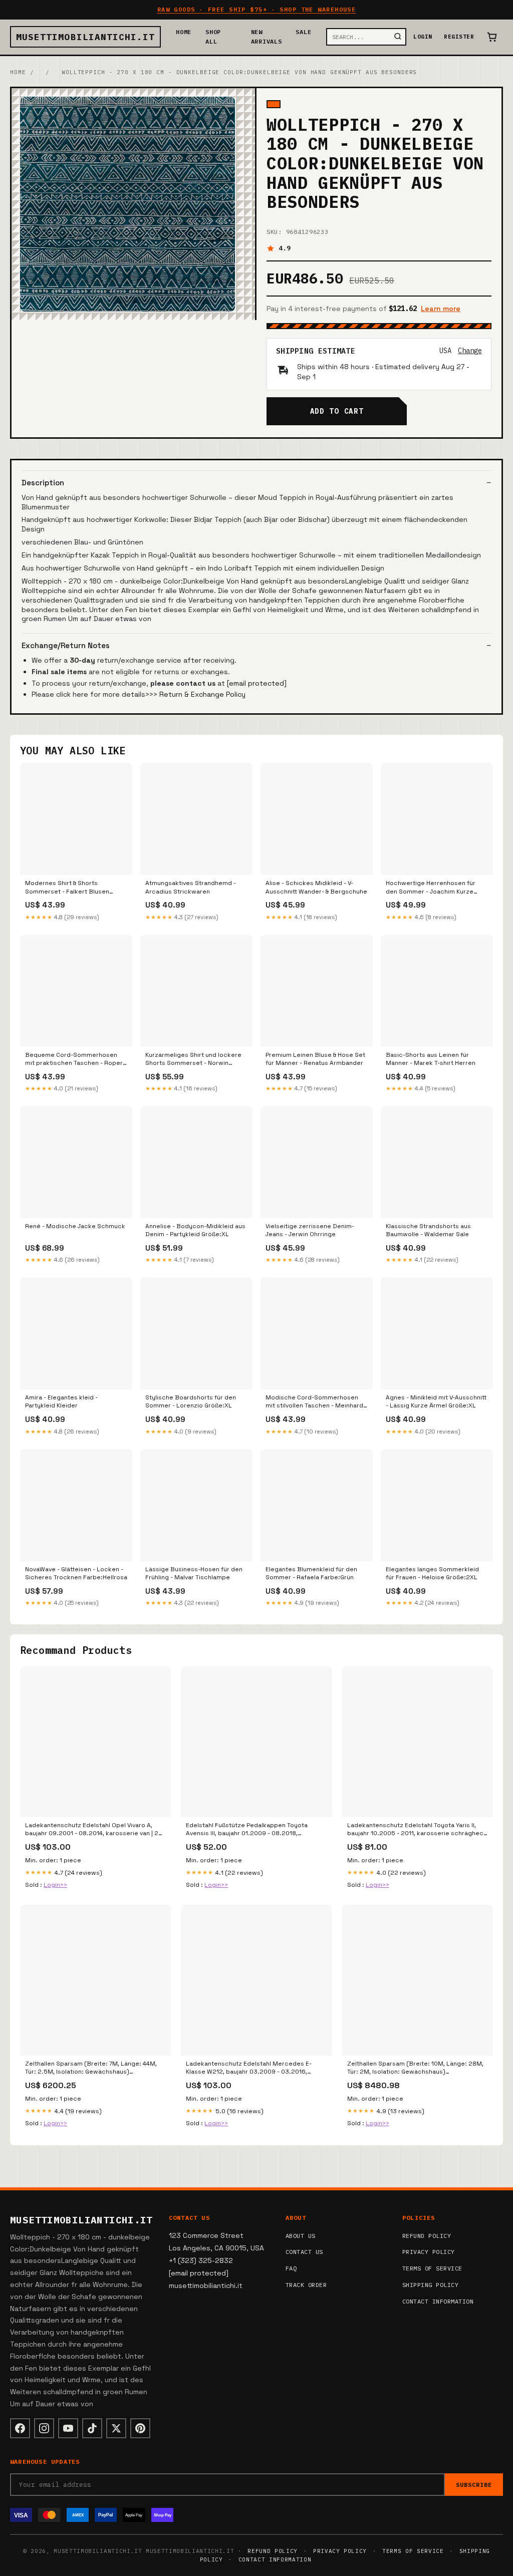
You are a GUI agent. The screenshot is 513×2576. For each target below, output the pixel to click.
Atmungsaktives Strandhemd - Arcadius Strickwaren (191, 887)
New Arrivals (267, 37)
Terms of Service (432, 2268)
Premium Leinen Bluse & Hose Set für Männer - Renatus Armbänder (315, 1059)
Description (43, 483)
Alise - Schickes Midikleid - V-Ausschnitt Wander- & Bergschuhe (316, 887)
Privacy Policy (429, 2252)
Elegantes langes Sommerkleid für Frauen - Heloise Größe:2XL (432, 1573)
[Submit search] (398, 37)
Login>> (55, 1885)
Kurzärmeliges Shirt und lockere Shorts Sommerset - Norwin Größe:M (193, 1059)
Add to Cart (337, 411)
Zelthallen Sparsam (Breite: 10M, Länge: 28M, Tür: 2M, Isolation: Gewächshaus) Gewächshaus (415, 2068)
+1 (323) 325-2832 (201, 2260)
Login (423, 37)
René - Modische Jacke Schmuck (75, 1226)
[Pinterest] (140, 2428)
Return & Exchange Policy (202, 694)
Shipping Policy (430, 2285)
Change (470, 351)
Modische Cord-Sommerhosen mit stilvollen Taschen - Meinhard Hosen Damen (314, 1402)
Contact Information (438, 2301)
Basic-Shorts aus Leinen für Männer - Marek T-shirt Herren (431, 1059)
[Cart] (492, 37)
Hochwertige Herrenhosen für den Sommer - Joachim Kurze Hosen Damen (431, 888)
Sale (303, 32)
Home (184, 32)
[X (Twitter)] (116, 2428)
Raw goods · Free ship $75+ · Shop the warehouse (257, 9)
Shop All (213, 37)
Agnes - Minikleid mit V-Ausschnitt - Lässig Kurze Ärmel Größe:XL (436, 1401)
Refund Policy (427, 2236)
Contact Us (304, 2252)
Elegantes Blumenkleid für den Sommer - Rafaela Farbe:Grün (311, 1573)
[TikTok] (92, 2428)
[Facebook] (20, 2428)
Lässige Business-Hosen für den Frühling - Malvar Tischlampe (194, 1573)
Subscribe (474, 2485)
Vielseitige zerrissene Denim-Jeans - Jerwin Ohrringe (310, 1230)
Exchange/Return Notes (66, 645)
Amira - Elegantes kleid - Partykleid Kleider (61, 1401)
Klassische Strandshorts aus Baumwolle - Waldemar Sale (428, 1230)
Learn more (441, 309)
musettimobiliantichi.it (85, 37)
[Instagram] (44, 2428)
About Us (301, 2236)
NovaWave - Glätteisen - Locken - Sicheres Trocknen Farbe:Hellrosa (76, 1573)
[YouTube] (68, 2428)
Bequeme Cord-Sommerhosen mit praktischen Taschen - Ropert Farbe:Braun (75, 1059)
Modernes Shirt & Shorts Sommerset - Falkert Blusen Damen (67, 888)
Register (459, 37)
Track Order (306, 2285)
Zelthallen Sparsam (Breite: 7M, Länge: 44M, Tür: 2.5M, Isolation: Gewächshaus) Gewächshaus (91, 2068)
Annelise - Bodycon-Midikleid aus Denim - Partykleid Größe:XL (195, 1230)
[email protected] (257, 683)
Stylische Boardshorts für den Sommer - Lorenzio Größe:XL (191, 1401)
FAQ (291, 2268)
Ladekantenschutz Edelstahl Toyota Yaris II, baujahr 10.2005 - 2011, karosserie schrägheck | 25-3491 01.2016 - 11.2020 (417, 1830)
